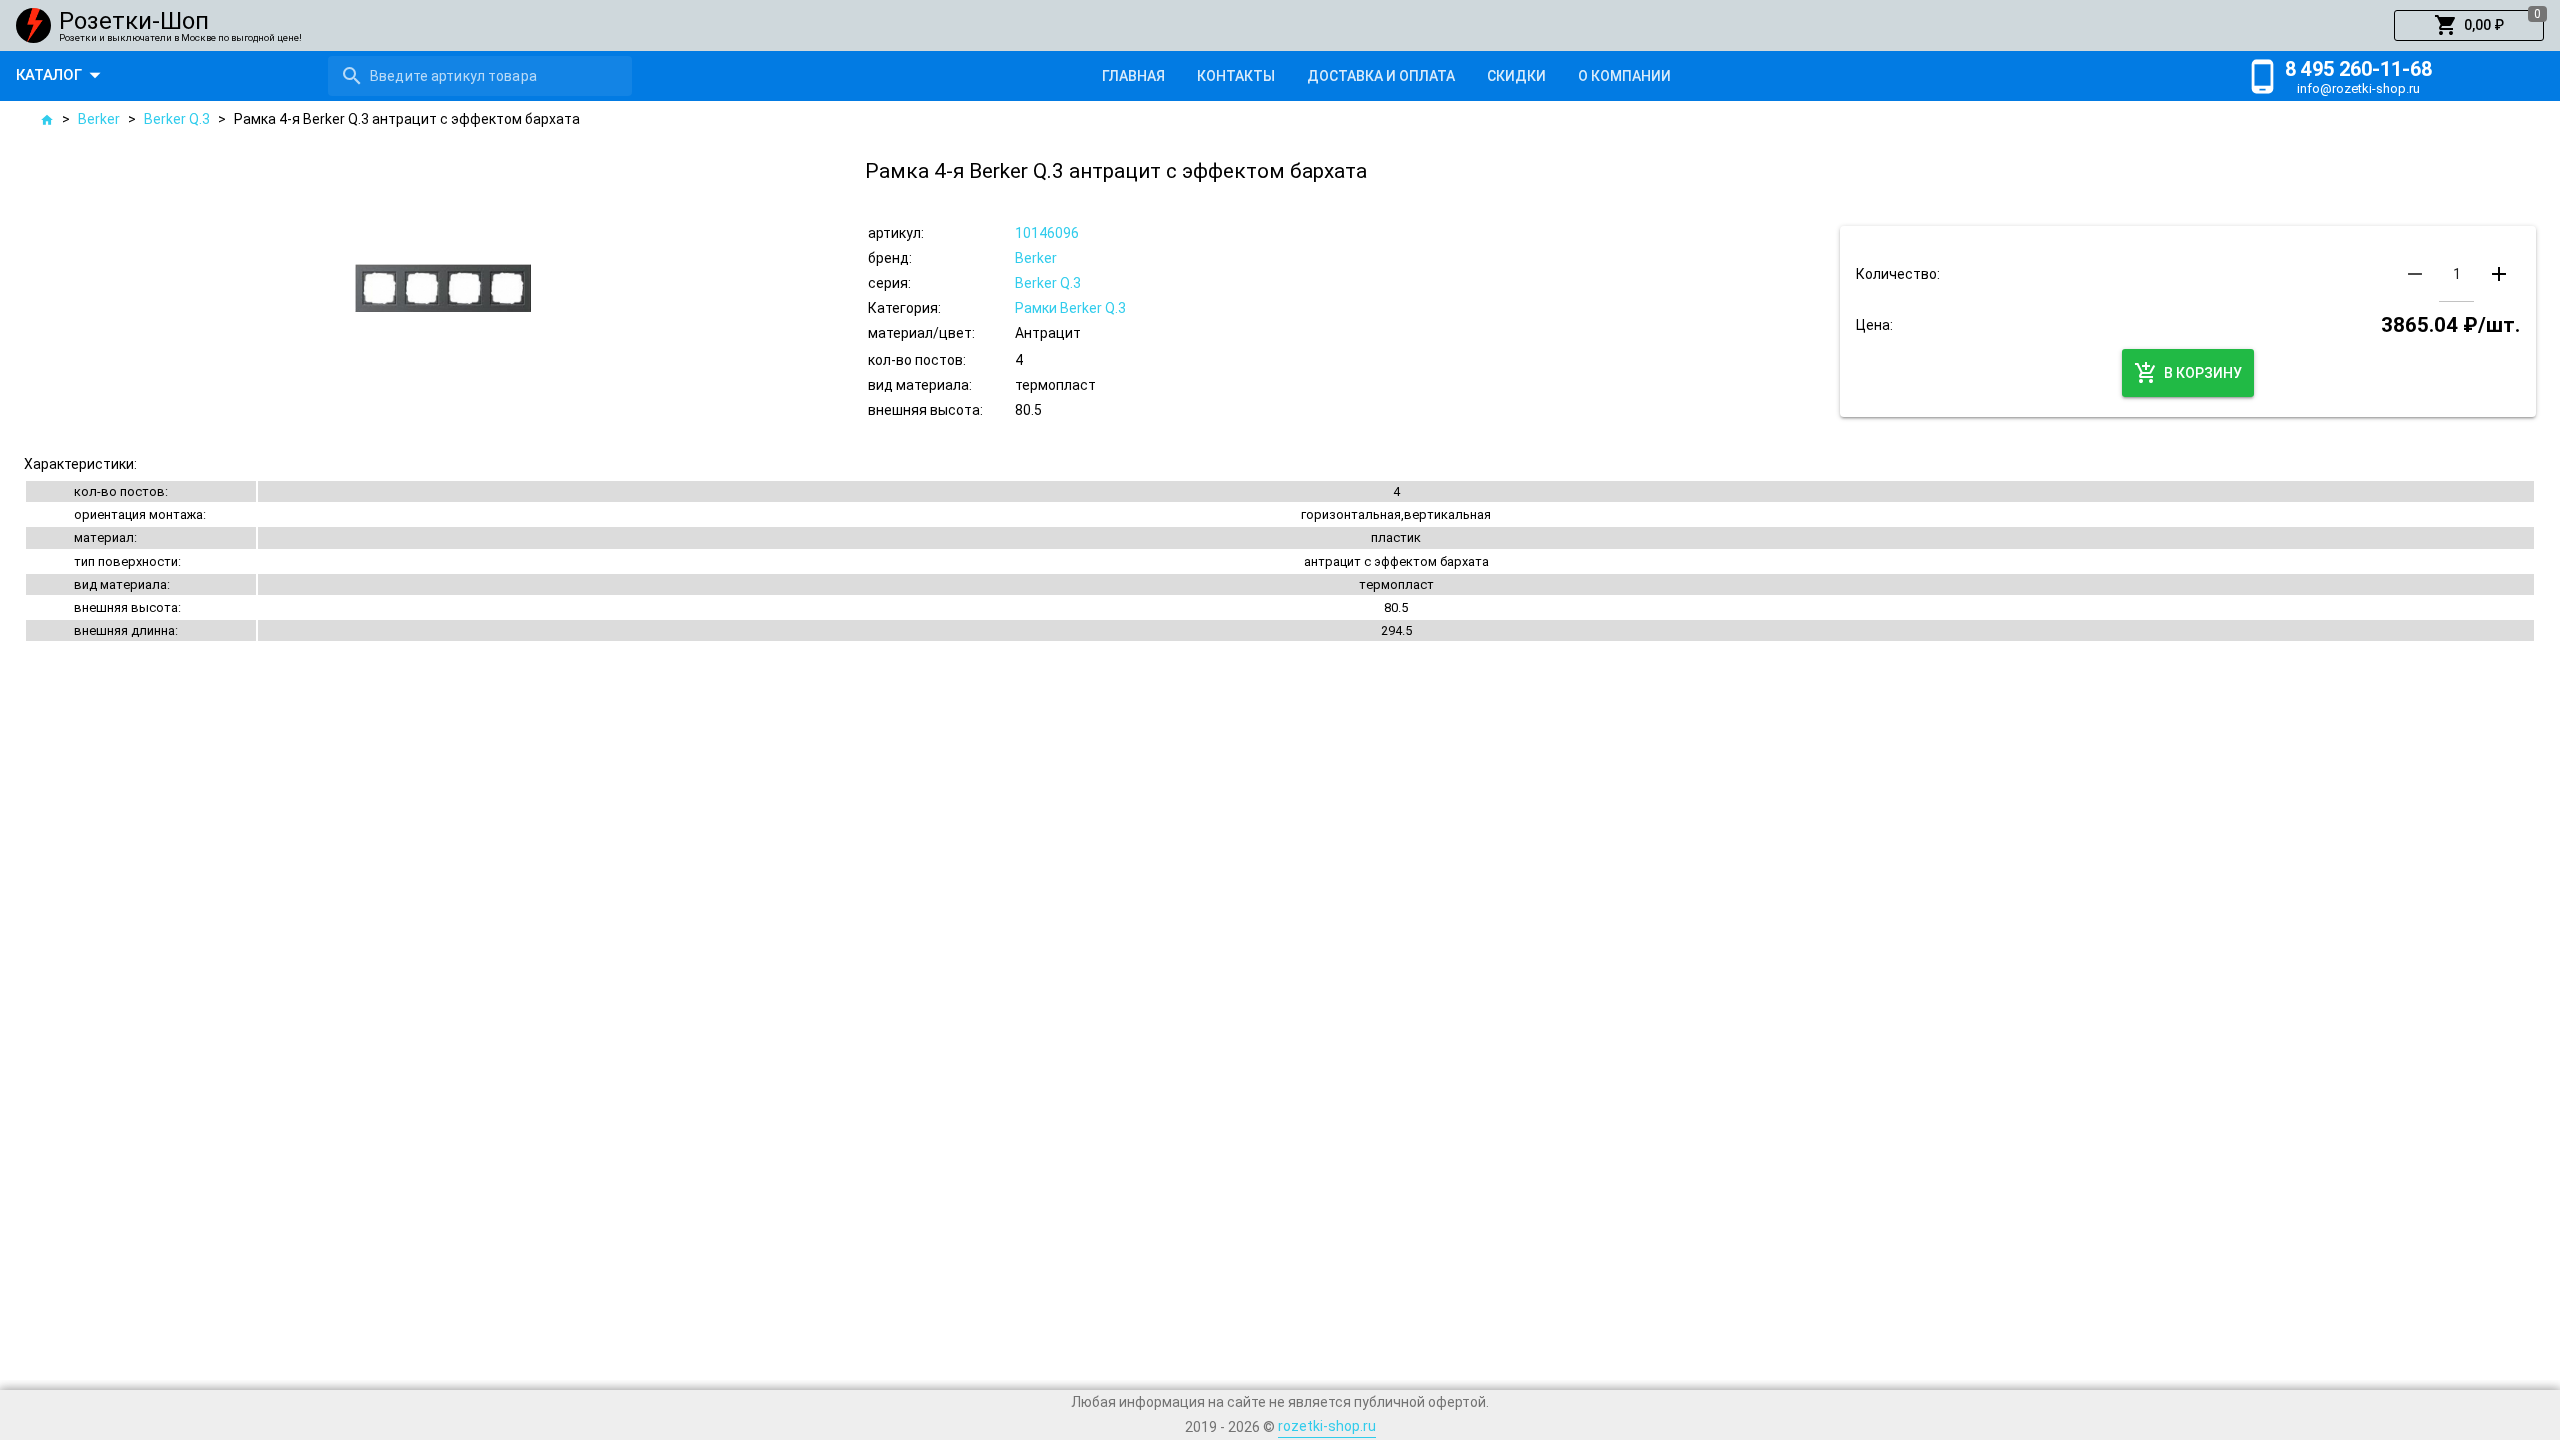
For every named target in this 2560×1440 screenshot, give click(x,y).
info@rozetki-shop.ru (2358, 88)
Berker (99, 119)
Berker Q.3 (177, 119)
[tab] (1133, 76)
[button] (2469, 26)
